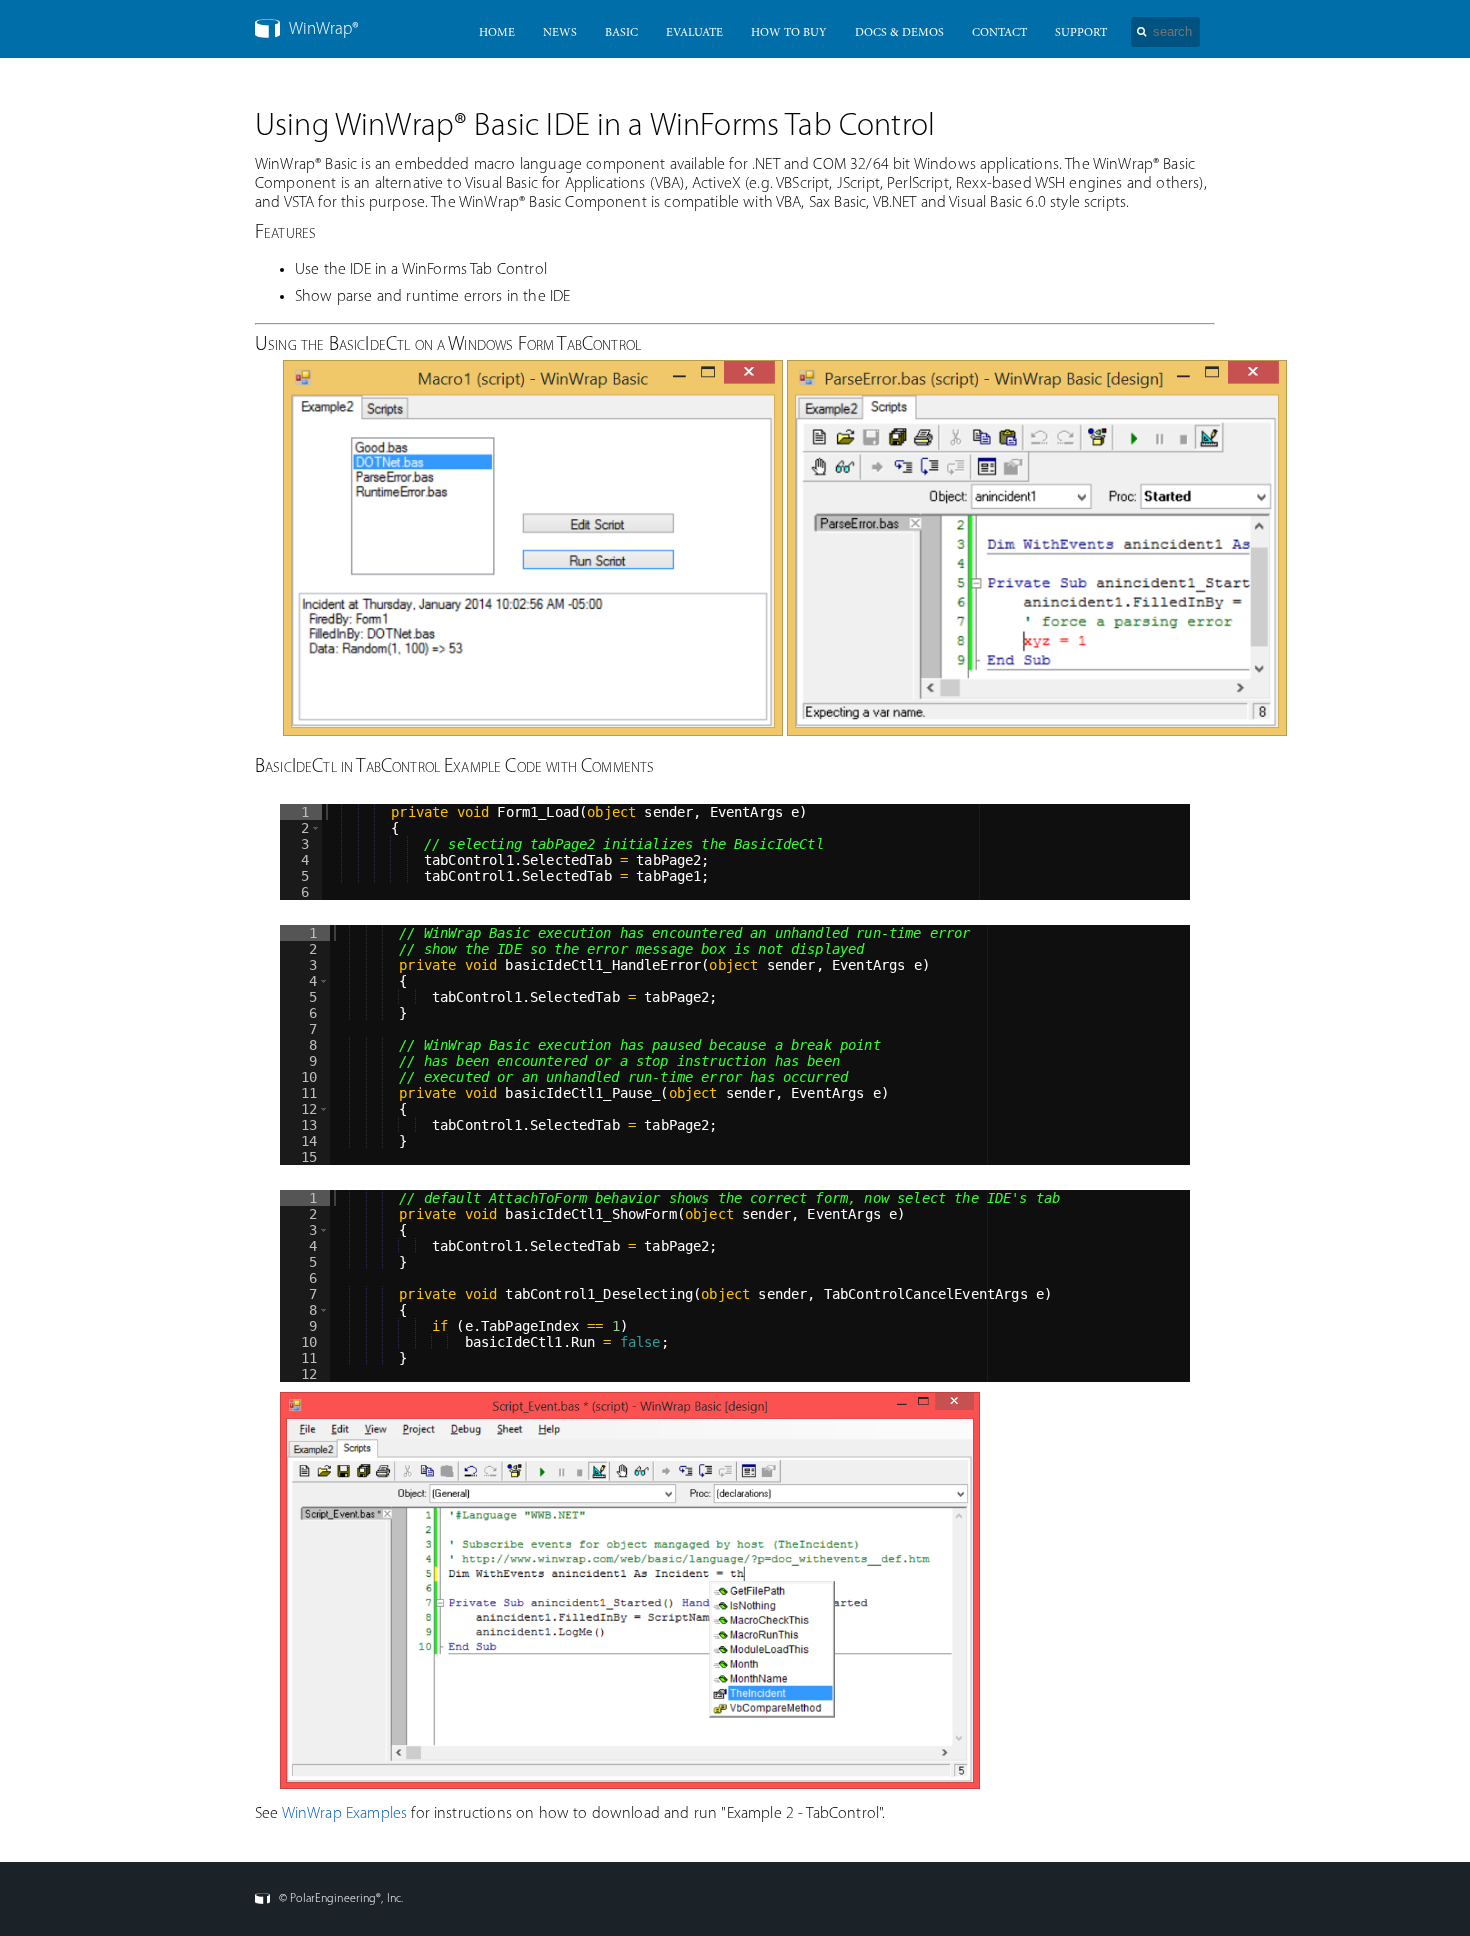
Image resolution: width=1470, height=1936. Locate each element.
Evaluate (694, 33)
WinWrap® (322, 29)
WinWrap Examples (345, 1814)
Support (1081, 33)
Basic (621, 33)
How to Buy (789, 33)
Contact (999, 33)
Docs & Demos (899, 33)
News (560, 33)
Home (497, 33)
